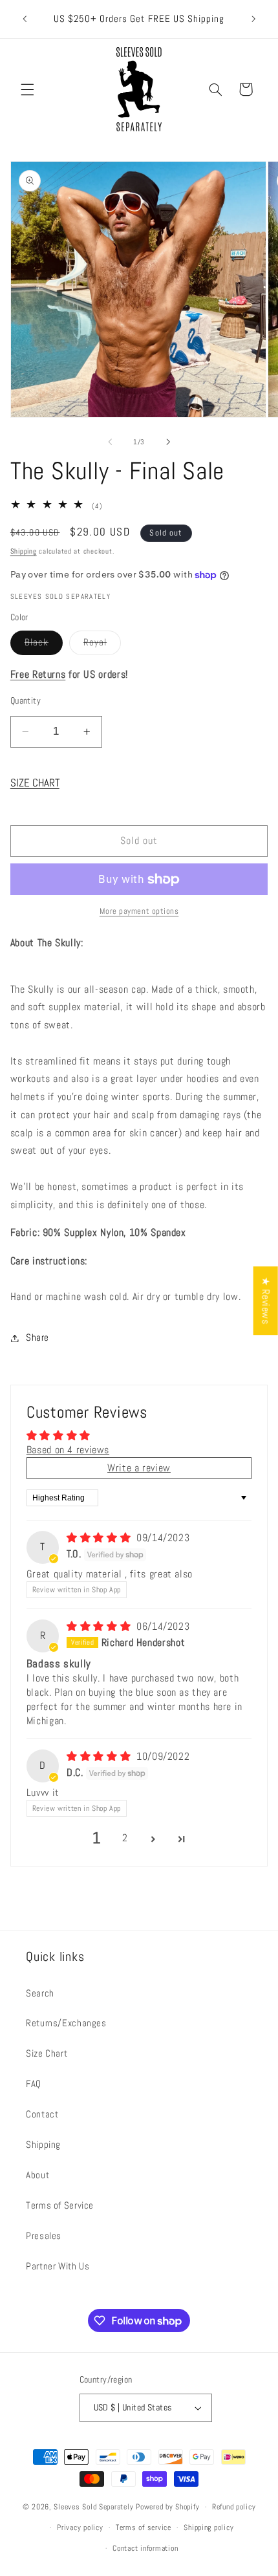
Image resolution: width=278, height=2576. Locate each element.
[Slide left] (110, 442)
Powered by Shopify (167, 2507)
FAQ (34, 2084)
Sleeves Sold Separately (93, 2507)
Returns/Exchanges (66, 2023)
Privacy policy (80, 2527)
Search (40, 1993)
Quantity (26, 701)
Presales (44, 2236)
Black (44, 645)
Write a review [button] (139, 1468)
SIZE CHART (35, 783)
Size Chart (47, 2053)
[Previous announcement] (25, 19)
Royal (102, 645)
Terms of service (144, 2527)
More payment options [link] (139, 911)
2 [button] (125, 1838)
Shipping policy (208, 2527)
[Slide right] (168, 442)
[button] (27, 89)
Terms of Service (60, 2205)
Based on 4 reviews (68, 1450)
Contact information (145, 2548)
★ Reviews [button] (266, 1301)
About (37, 2175)
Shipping (24, 551)
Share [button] (37, 1337)
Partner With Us (58, 2266)
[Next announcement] (253, 19)
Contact (42, 2114)
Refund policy (234, 2507)
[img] (100, 1538)
